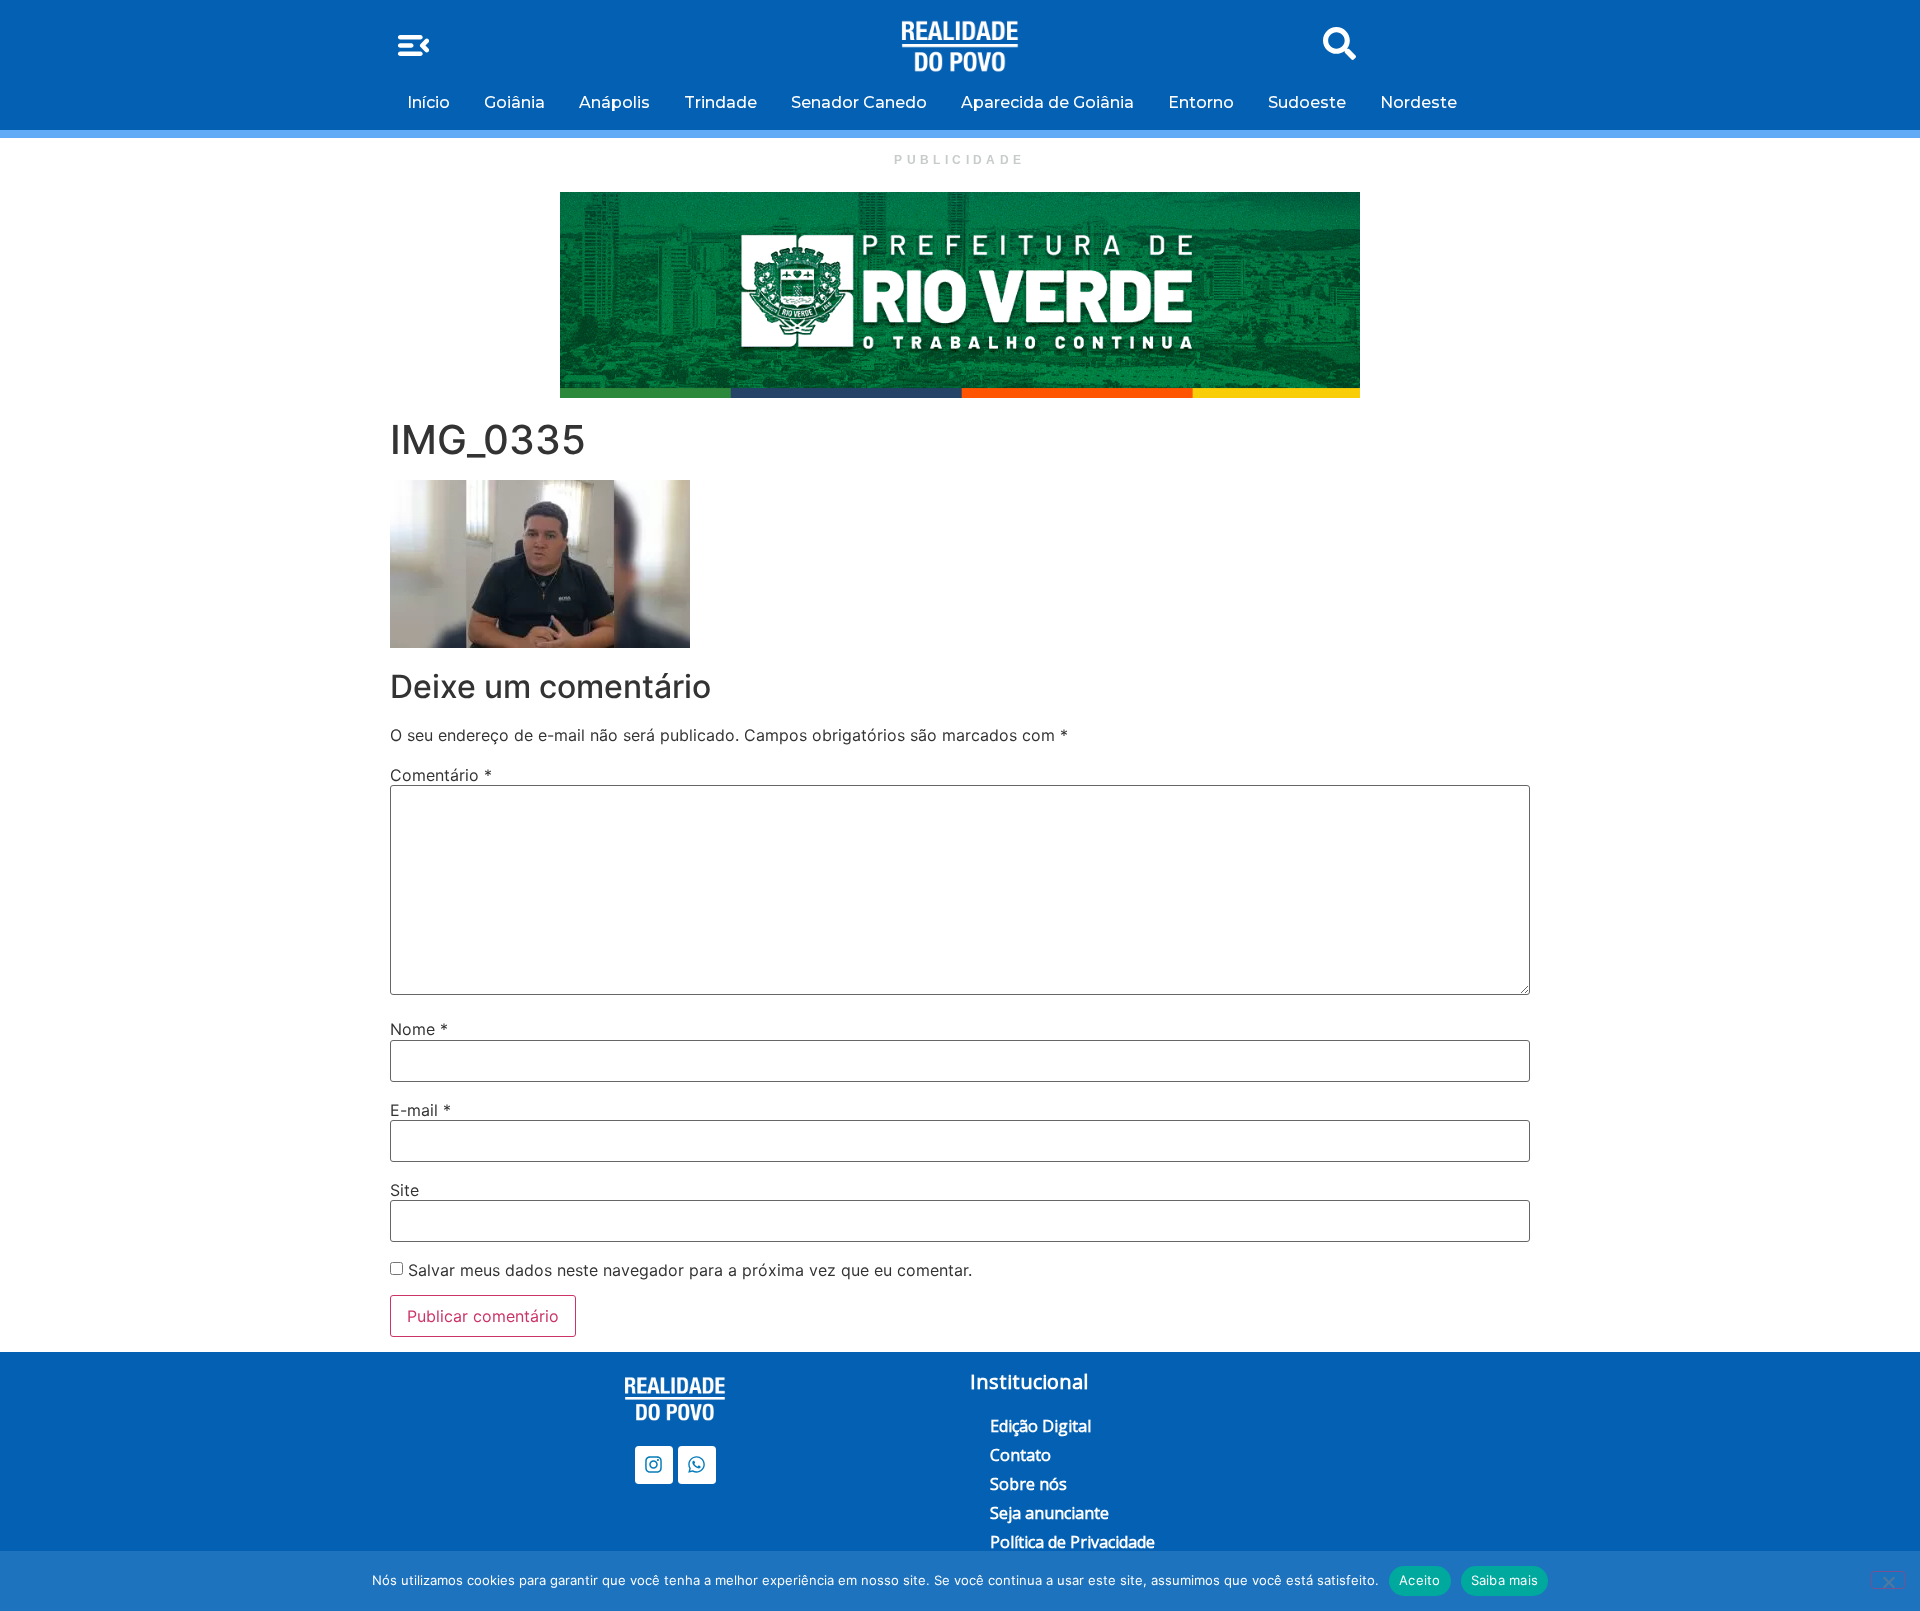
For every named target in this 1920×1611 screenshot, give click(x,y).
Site (404, 1190)
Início (428, 102)
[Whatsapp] (697, 1465)
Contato (1020, 1455)
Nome (419, 1029)
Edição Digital (1040, 1426)
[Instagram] (654, 1465)
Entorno (1201, 102)
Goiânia (514, 102)
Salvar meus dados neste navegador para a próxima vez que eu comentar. (690, 1270)
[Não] (1888, 1580)
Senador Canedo (859, 102)
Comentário (441, 775)
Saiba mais (1505, 1580)
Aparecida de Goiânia (1047, 102)
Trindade (720, 102)
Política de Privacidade (1072, 1542)
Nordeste (1418, 102)
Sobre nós (1028, 1484)
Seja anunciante (1049, 1513)
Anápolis (614, 102)
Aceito (1420, 1580)
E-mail (420, 1110)
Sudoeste (1307, 102)
